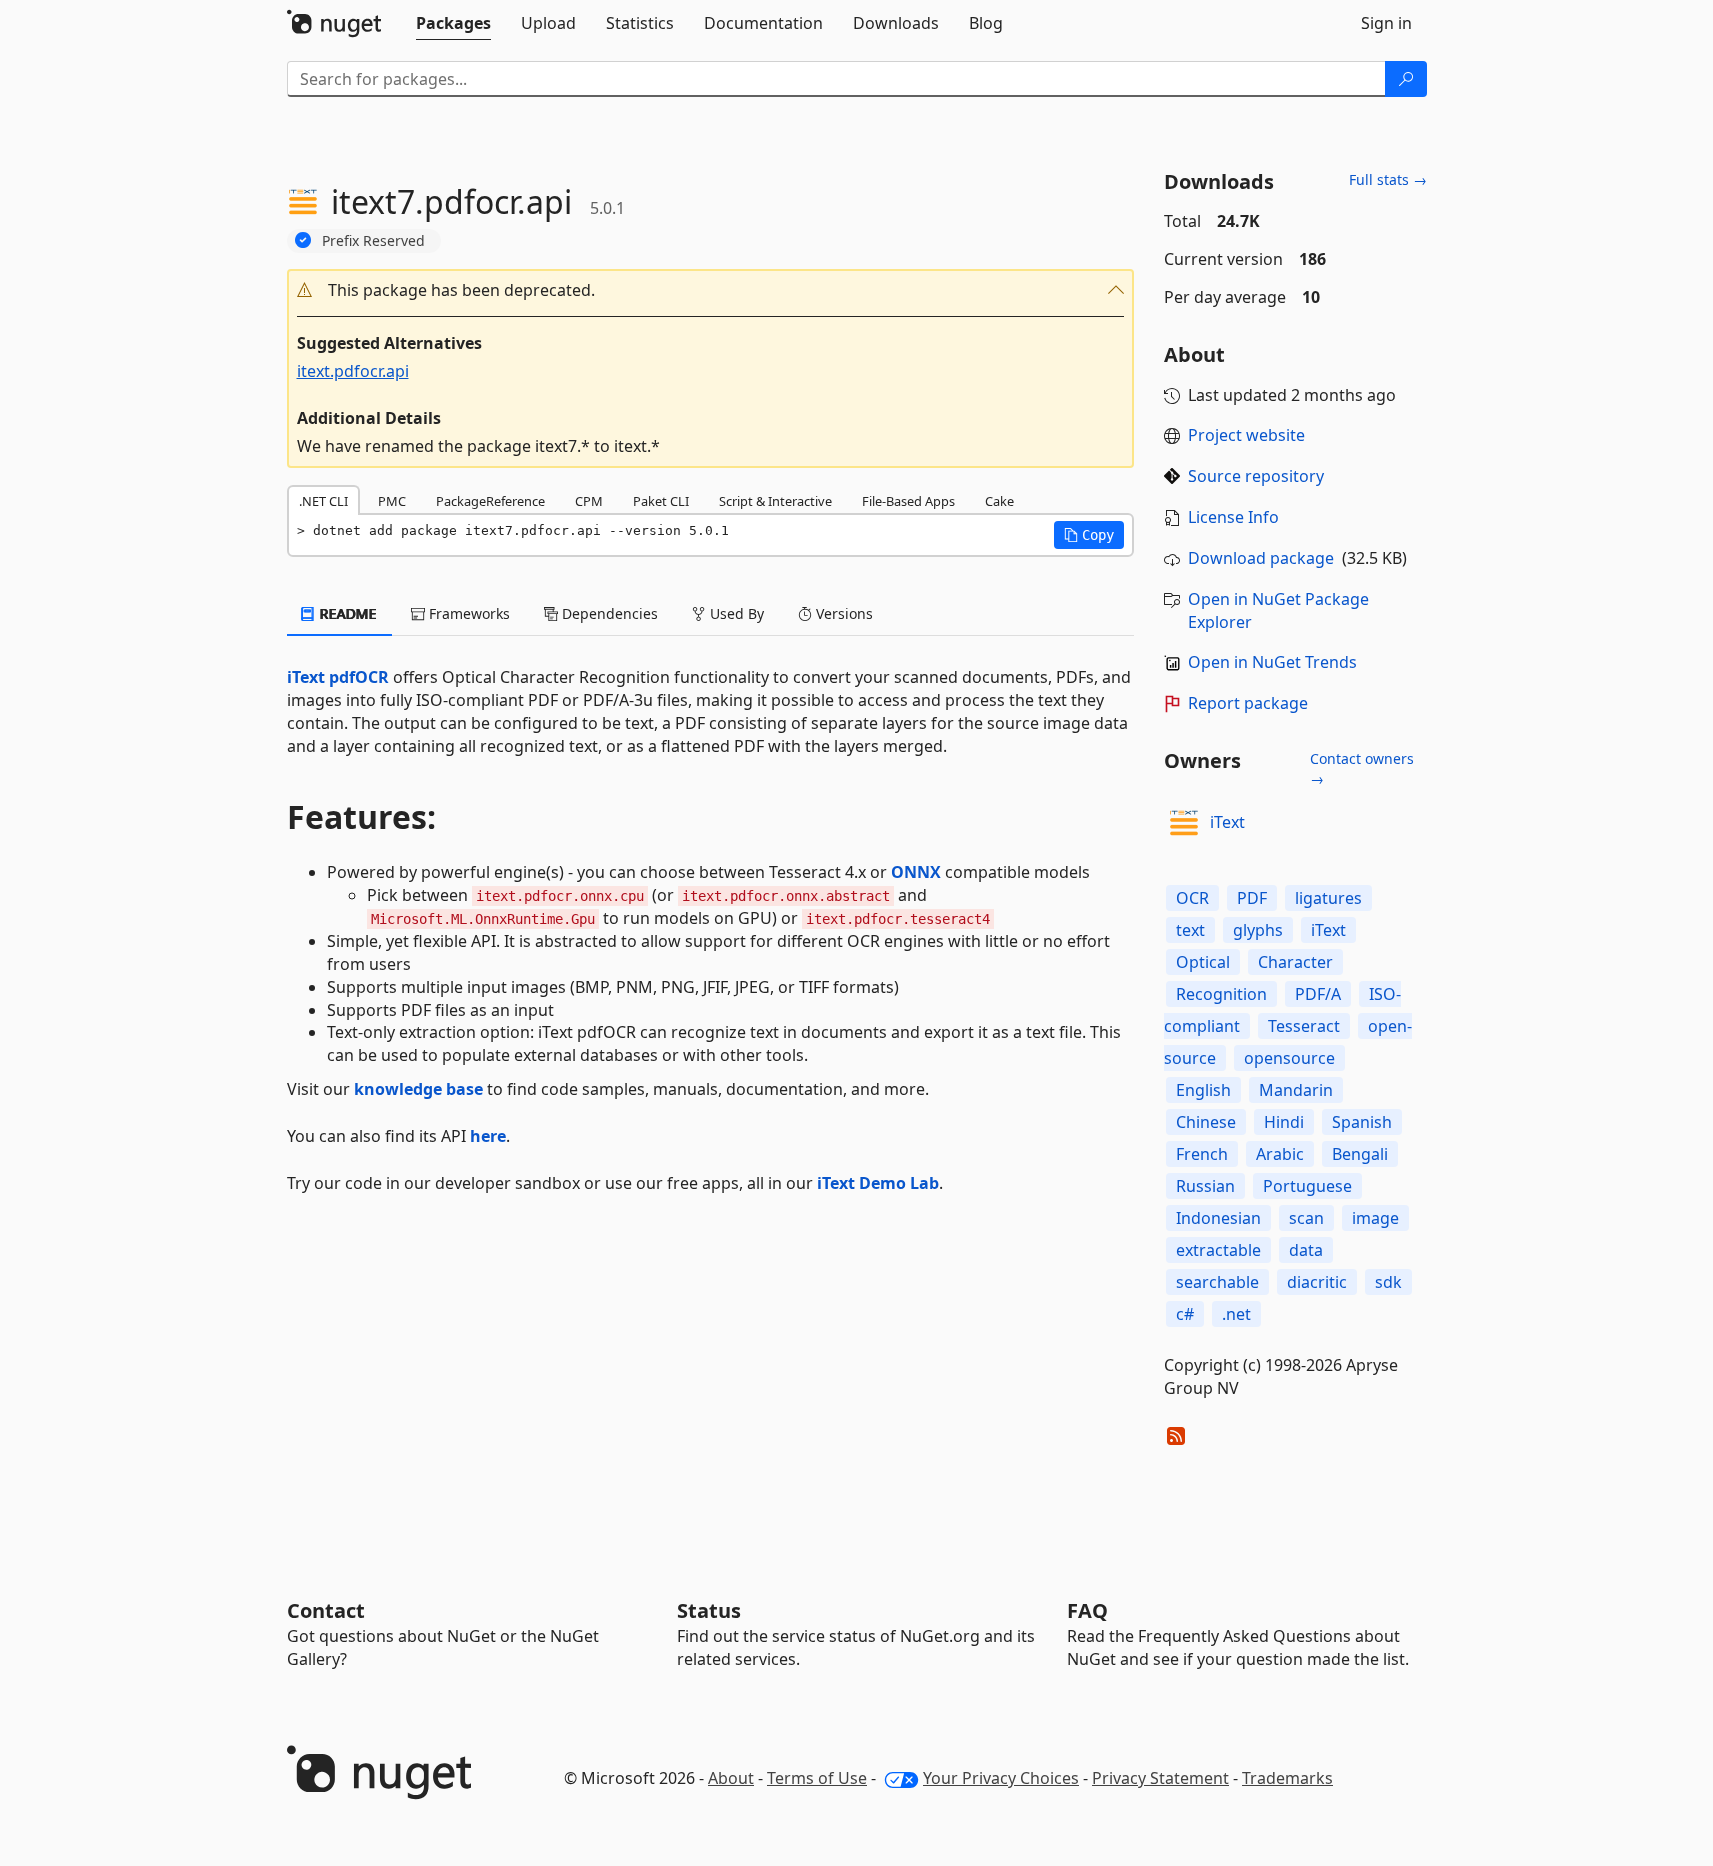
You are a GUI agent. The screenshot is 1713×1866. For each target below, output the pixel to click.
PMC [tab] (392, 501)
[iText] (1184, 823)
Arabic (1280, 1154)
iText (1227, 822)
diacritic (1317, 1282)
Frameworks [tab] (467, 613)
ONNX (916, 872)
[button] (711, 290)
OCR (1192, 898)
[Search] (1406, 79)
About (731, 1778)
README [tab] (346, 613)
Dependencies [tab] (608, 613)
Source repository (1256, 476)
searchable (1217, 1282)
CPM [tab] (589, 501)
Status (709, 1610)
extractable (1218, 1250)
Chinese (1206, 1122)
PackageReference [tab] (490, 501)
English (1203, 1090)
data (1306, 1250)
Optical (1203, 962)
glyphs (1258, 930)
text (1190, 930)
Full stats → (1388, 179)
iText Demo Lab (878, 1183)
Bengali (1360, 1154)
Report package (1248, 703)
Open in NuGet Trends (1272, 662)
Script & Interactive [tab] (775, 501)
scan (1306, 1218)
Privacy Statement (1160, 1778)
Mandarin (1296, 1090)
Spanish (1362, 1122)
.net (1236, 1314)
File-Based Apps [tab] (908, 501)
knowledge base (418, 1089)
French (1202, 1154)
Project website (1246, 435)
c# (1185, 1314)
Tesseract (1304, 1026)
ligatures (1328, 898)
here (488, 1136)
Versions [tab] (842, 613)
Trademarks (1287, 1778)
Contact (326, 1610)
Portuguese (1307, 1186)
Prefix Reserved (373, 240)
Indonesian (1218, 1218)
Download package (1261, 558)
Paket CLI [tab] (661, 501)
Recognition (1221, 994)
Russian (1205, 1186)
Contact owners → (1362, 768)
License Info (1233, 517)
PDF (1252, 898)
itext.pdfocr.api (353, 371)
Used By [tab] (735, 613)
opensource (1289, 1058)
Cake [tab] (999, 501)
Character (1295, 962)
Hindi (1284, 1122)
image (1375, 1218)
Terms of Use (817, 1778)
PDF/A (1318, 994)
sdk (1388, 1282)
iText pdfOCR (338, 677)
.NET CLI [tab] (323, 501)
